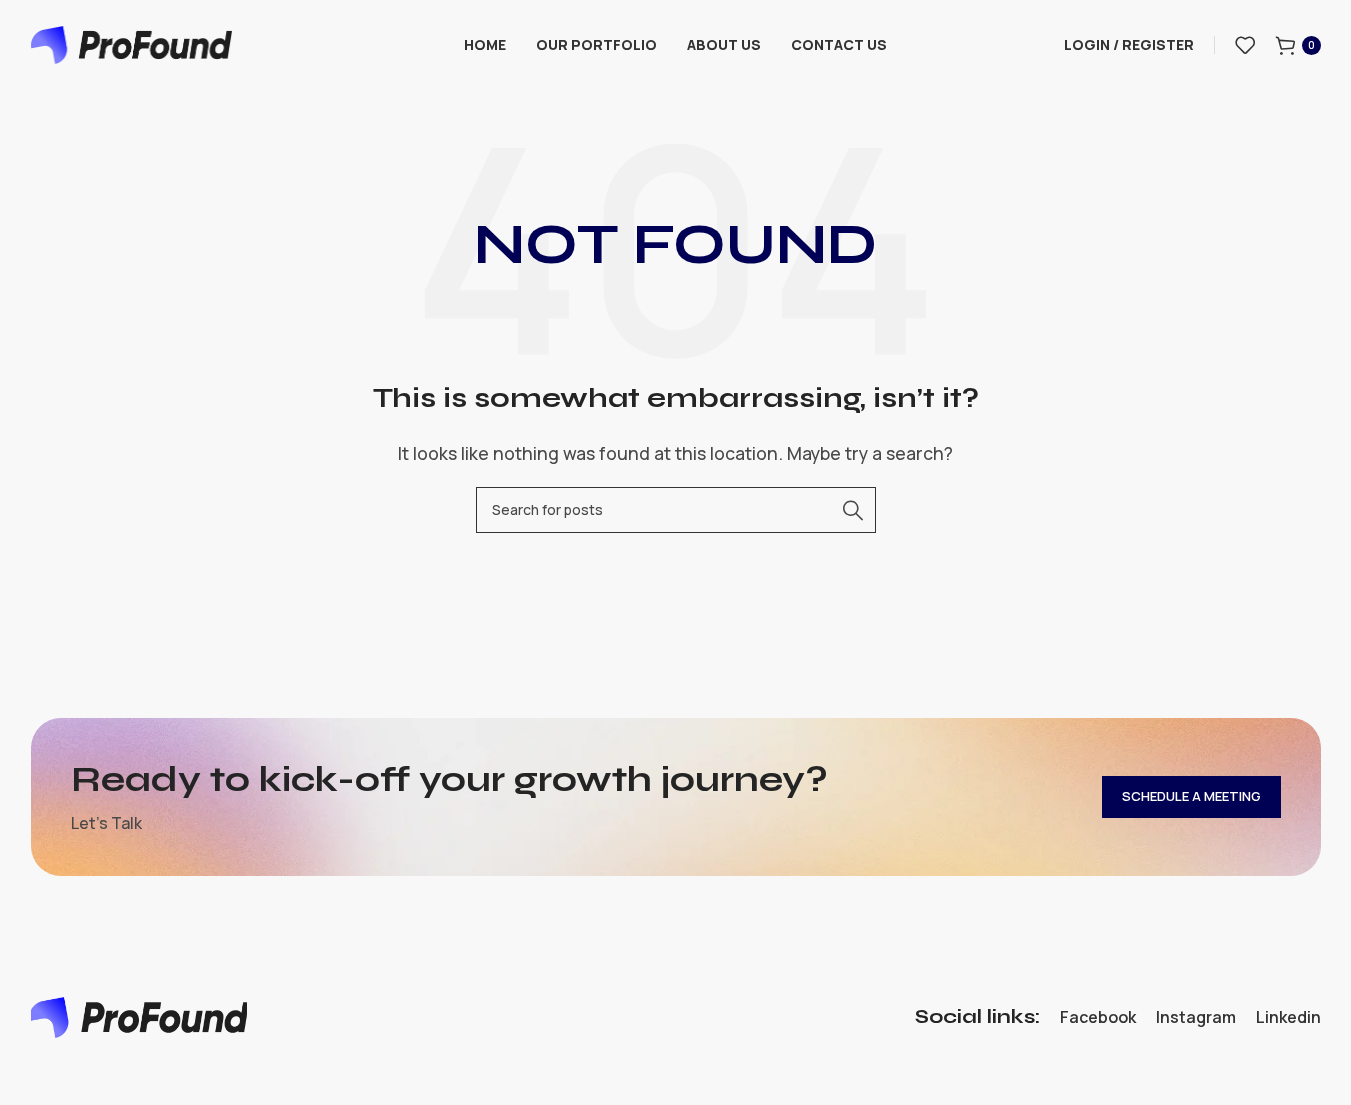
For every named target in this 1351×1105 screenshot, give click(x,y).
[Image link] (139, 1016)
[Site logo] (132, 43)
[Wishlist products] (1245, 45)
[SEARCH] (853, 510)
